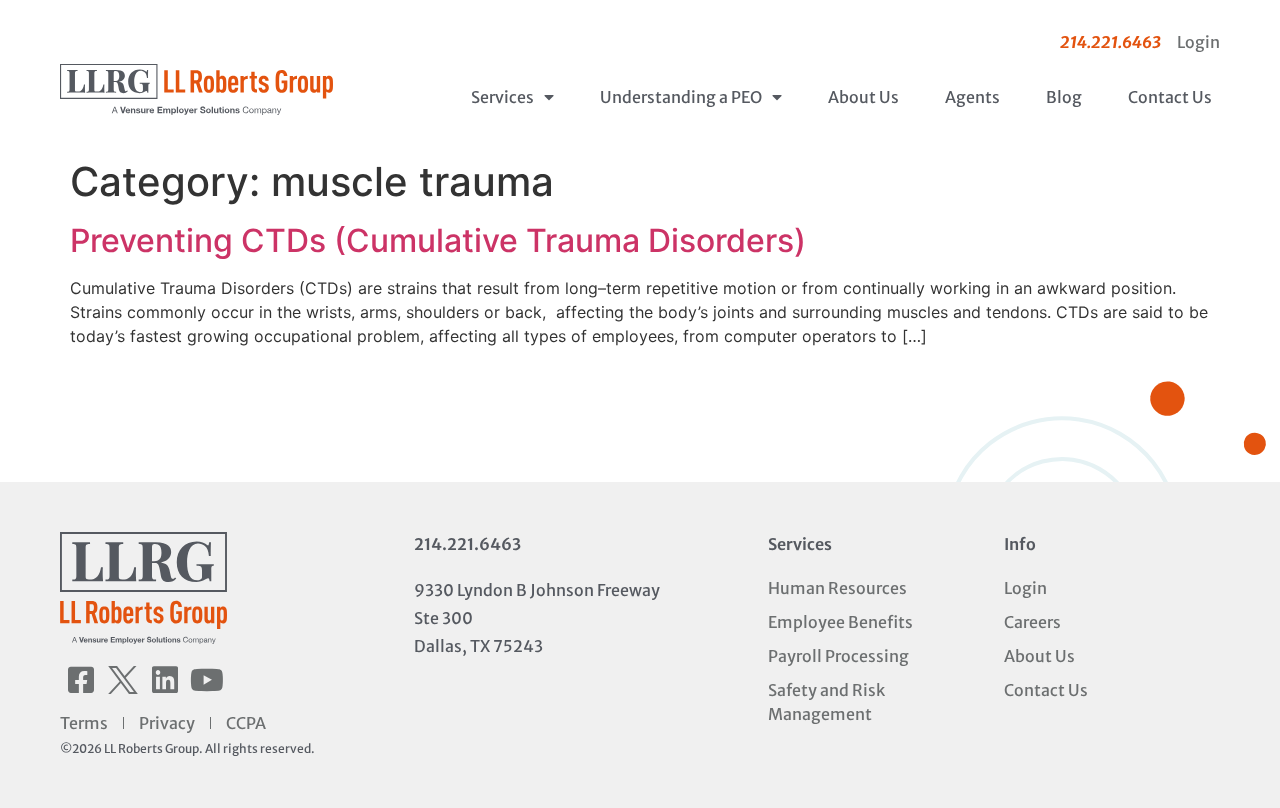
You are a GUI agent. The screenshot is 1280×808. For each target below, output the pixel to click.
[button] (81, 680)
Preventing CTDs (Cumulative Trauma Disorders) (438, 240)
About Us (863, 97)
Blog (1064, 97)
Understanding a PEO (681, 97)
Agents (972, 97)
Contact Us (1170, 97)
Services (502, 97)
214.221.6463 (467, 544)
